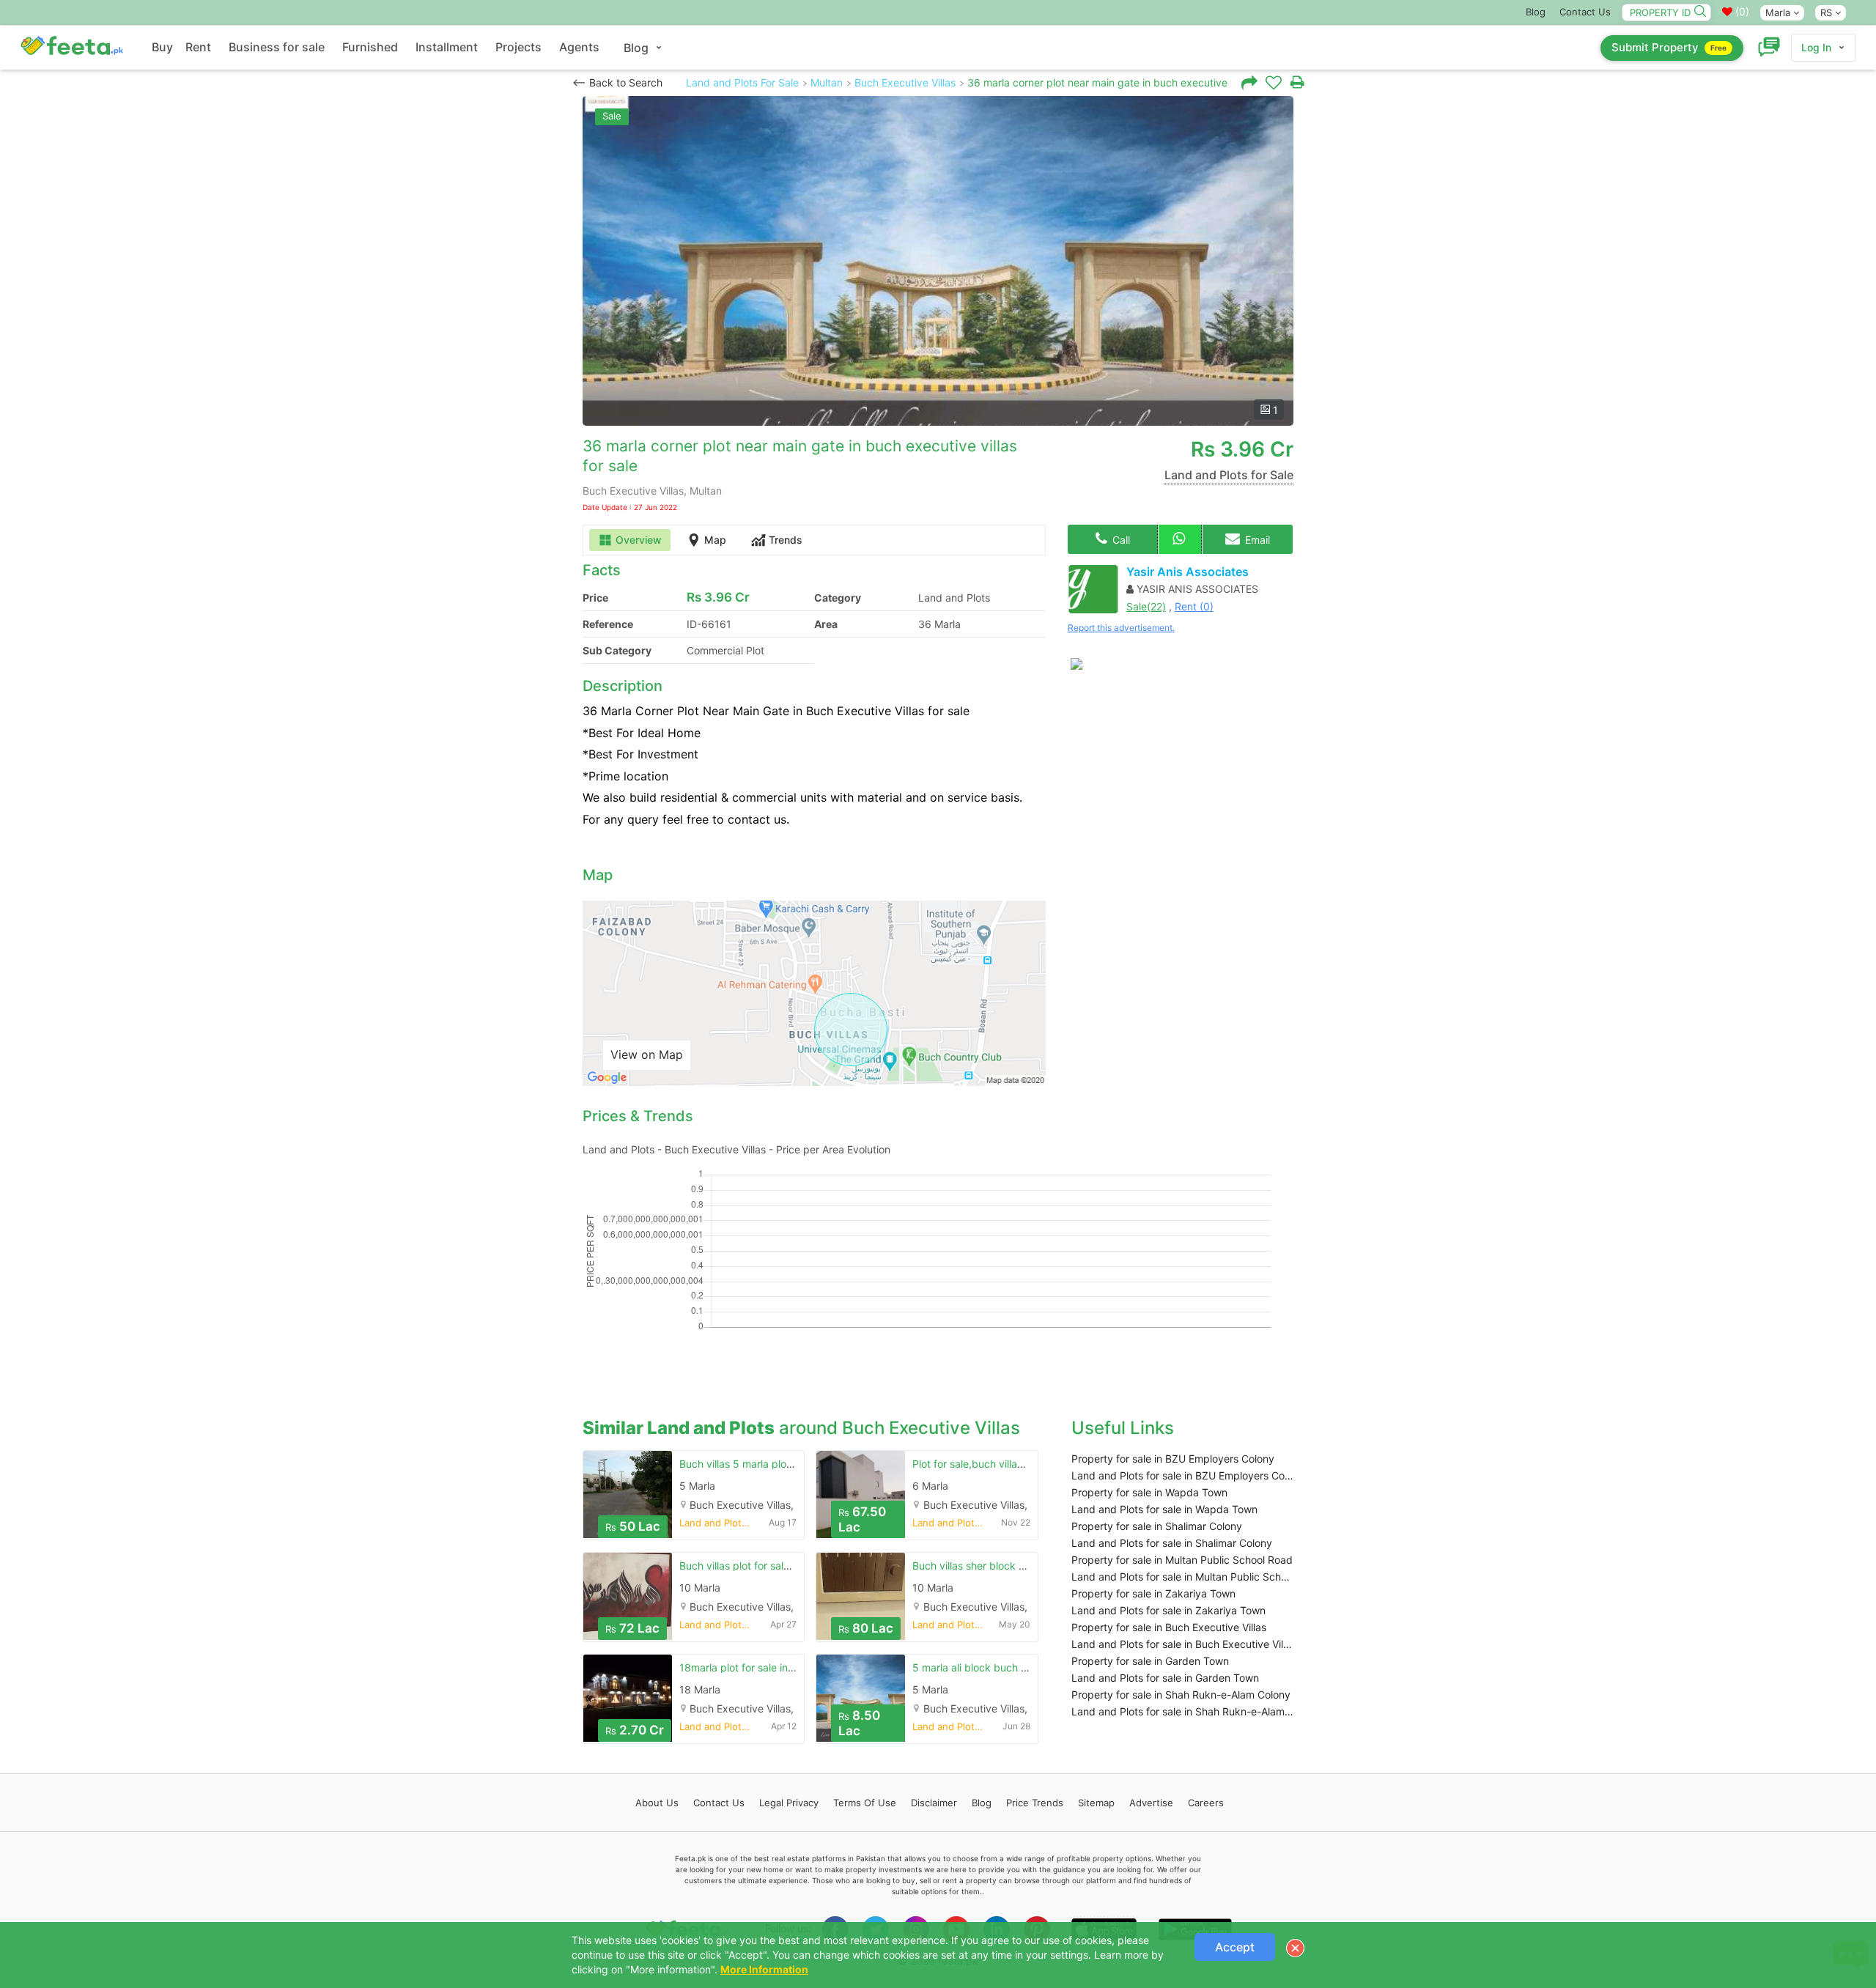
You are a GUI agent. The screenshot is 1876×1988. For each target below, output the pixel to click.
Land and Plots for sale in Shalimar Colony (1172, 1543)
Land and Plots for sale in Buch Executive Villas (1182, 1644)
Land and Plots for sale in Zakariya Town (1168, 1610)
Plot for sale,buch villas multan (985, 1464)
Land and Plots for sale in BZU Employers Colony (1182, 1475)
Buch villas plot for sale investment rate (773, 1566)
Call (1120, 540)
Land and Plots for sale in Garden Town (1165, 1678)
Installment (447, 47)
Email (1256, 540)
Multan (827, 82)
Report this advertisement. (1121, 628)
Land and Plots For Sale (742, 82)
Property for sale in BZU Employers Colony (1173, 1459)
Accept (1235, 1947)
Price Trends (1035, 1803)
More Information (764, 1969)
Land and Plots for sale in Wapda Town (1164, 1509)
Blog (1536, 12)
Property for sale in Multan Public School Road (1182, 1560)
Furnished (370, 47)
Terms (865, 1803)
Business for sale (277, 47)
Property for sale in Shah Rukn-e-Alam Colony (1181, 1695)
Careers (1206, 1803)
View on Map (647, 1054)
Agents (579, 47)
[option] (938, 261)
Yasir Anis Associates (1188, 572)
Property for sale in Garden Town (1150, 1661)
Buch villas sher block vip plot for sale (1002, 1566)
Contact (719, 1803)
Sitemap (1096, 1803)
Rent (198, 47)
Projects (518, 47)
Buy (162, 47)
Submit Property (1669, 47)
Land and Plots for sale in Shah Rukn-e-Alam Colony (1182, 1711)
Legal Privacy (789, 1803)
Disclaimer (934, 1803)
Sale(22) (1146, 606)
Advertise (1151, 1803)
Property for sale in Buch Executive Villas (1169, 1627)
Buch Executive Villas (905, 82)
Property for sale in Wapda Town (1149, 1492)
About (657, 1803)
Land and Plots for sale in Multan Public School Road (1182, 1577)
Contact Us (1585, 12)
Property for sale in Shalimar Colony (1157, 1526)
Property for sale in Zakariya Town (1153, 1593)
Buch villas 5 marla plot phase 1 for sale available (797, 1464)
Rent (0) (1194, 606)
